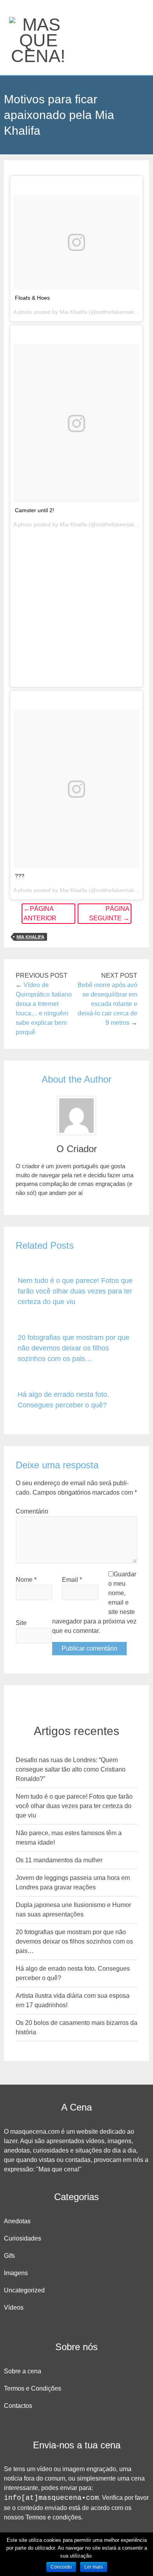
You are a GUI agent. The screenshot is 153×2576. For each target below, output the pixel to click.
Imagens (16, 2273)
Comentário (32, 1511)
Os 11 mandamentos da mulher (59, 1860)
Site (21, 1623)
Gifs (9, 2256)
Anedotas (17, 2221)
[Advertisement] (76, 607)
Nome (26, 1580)
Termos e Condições (33, 2388)
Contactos (18, 2406)
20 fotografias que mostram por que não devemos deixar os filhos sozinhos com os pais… (74, 1348)
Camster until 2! (35, 510)
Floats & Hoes (32, 298)
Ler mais (94, 2567)
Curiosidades (23, 2238)
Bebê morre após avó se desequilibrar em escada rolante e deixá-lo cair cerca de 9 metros (107, 1004)
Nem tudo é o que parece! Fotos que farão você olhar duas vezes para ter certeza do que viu (75, 1291)
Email (72, 1580)
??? (20, 876)
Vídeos (14, 2308)
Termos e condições (53, 2517)
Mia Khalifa (30, 937)
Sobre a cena (23, 2371)
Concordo (61, 2567)
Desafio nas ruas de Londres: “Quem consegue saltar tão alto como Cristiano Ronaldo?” (71, 1769)
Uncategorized (24, 2290)
